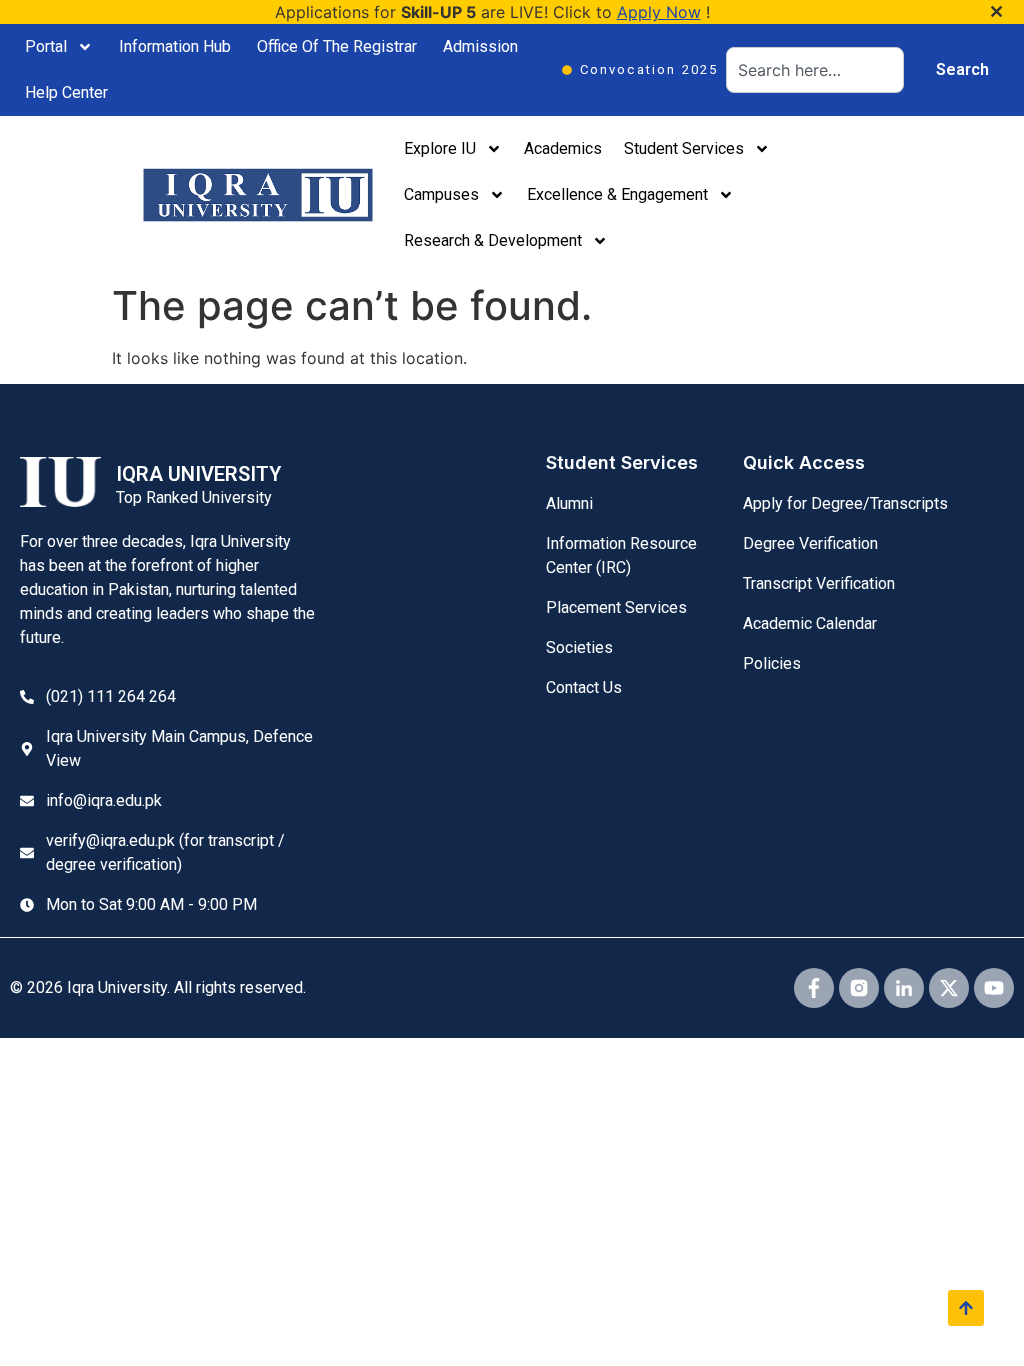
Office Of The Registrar (337, 46)
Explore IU (440, 148)
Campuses (441, 194)
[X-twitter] (949, 988)
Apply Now (659, 12)
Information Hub (175, 46)
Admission (480, 46)
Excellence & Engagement (617, 194)
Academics (563, 148)
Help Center (66, 92)
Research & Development (493, 240)
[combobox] (815, 70)
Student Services (684, 148)
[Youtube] (994, 988)
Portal (46, 46)
